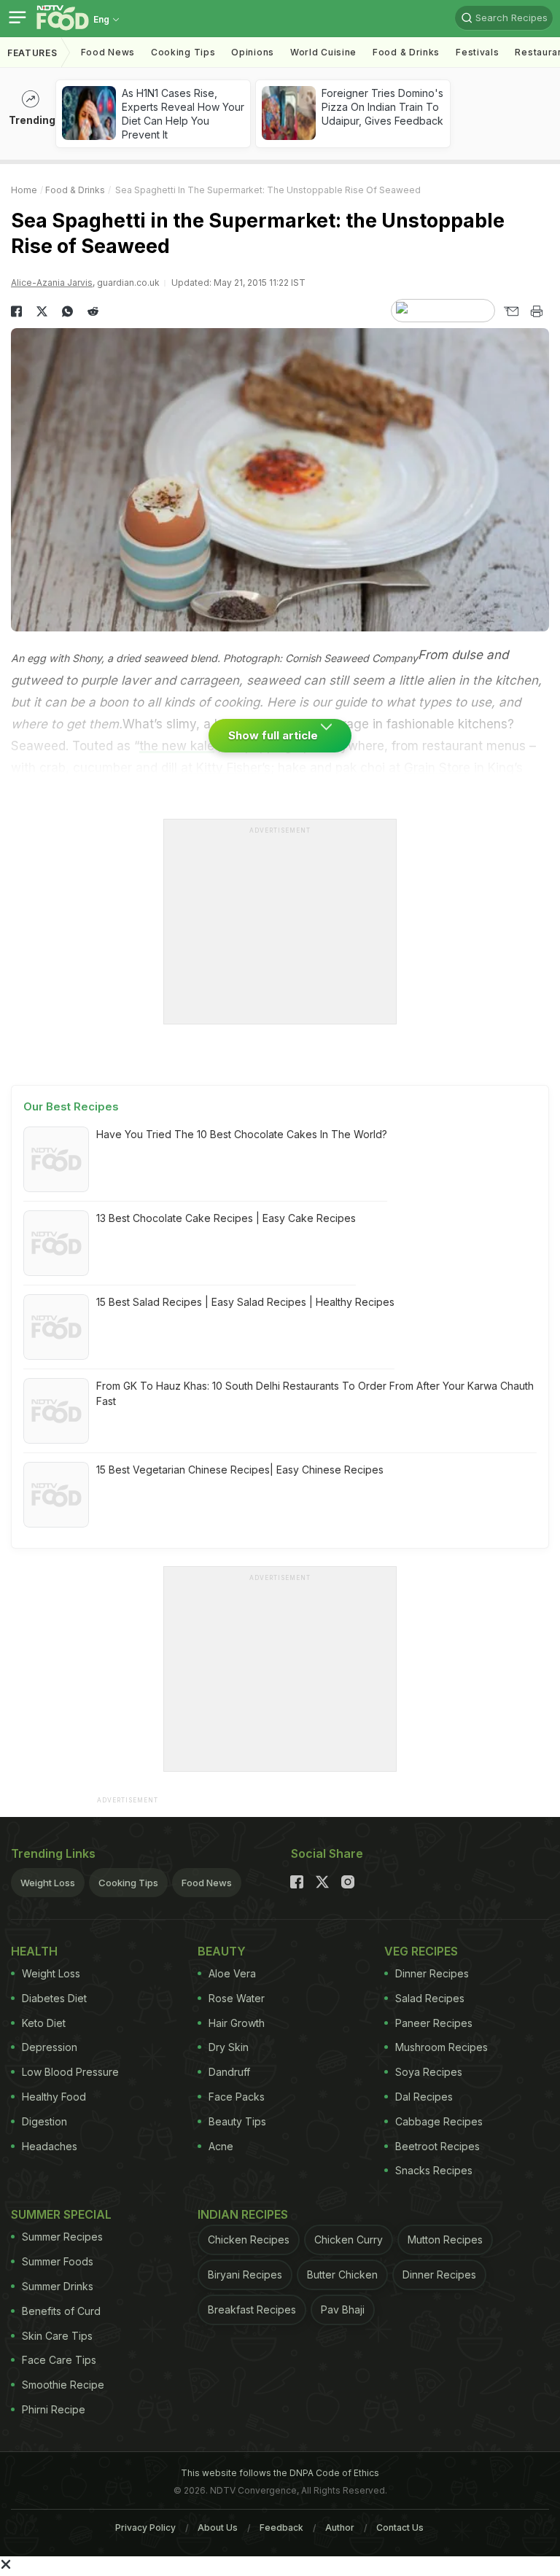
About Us (218, 2528)
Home (24, 190)
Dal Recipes (424, 2097)
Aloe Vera (232, 1973)
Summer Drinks (58, 2286)
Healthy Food (54, 2097)
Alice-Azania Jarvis (52, 283)
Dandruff (229, 2072)
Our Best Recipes (71, 1106)
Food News (108, 52)
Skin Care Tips (57, 2336)
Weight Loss (48, 1883)
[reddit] (93, 311)
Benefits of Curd (61, 2311)
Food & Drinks (406, 52)
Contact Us (400, 2528)
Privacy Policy (145, 2528)
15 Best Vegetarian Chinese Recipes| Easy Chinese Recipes (240, 1470)
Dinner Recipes (432, 1973)
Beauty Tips (237, 2121)
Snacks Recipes (434, 2170)
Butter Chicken (342, 2275)
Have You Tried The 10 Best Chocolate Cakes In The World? (242, 1134)
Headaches (50, 2146)
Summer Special (61, 2214)
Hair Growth (237, 2023)
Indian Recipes (243, 2214)
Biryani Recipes (245, 2275)
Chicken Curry (349, 2240)
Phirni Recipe (54, 2409)
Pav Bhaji (343, 2310)
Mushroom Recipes (442, 2047)
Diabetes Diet (54, 1998)
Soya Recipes (429, 2072)
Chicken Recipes (249, 2240)
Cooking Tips (128, 1883)
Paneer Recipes (434, 2023)
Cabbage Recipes (439, 2121)
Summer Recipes (62, 2237)
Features (32, 53)
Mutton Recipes (445, 2240)
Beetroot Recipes (437, 2146)
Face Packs (237, 2097)
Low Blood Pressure (70, 2072)
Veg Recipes (421, 1951)
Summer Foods (58, 2261)
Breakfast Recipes (252, 2310)
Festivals (477, 52)
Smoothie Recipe (63, 2385)
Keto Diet (44, 2023)
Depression (50, 2047)
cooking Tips (183, 52)
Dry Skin (229, 2047)
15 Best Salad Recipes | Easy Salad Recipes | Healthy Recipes (245, 1302)
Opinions (253, 52)
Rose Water (237, 1998)
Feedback (281, 2528)
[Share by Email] (511, 311)
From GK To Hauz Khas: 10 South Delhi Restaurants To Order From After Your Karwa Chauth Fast (315, 1393)
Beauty (222, 1951)
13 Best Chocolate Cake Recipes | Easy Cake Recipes (226, 1218)
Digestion (44, 2121)
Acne (221, 2146)
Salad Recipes (430, 1998)
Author (340, 2528)
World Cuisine (323, 52)
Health (34, 1951)
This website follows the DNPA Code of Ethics (280, 2473)
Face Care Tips (59, 2360)
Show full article (275, 735)
